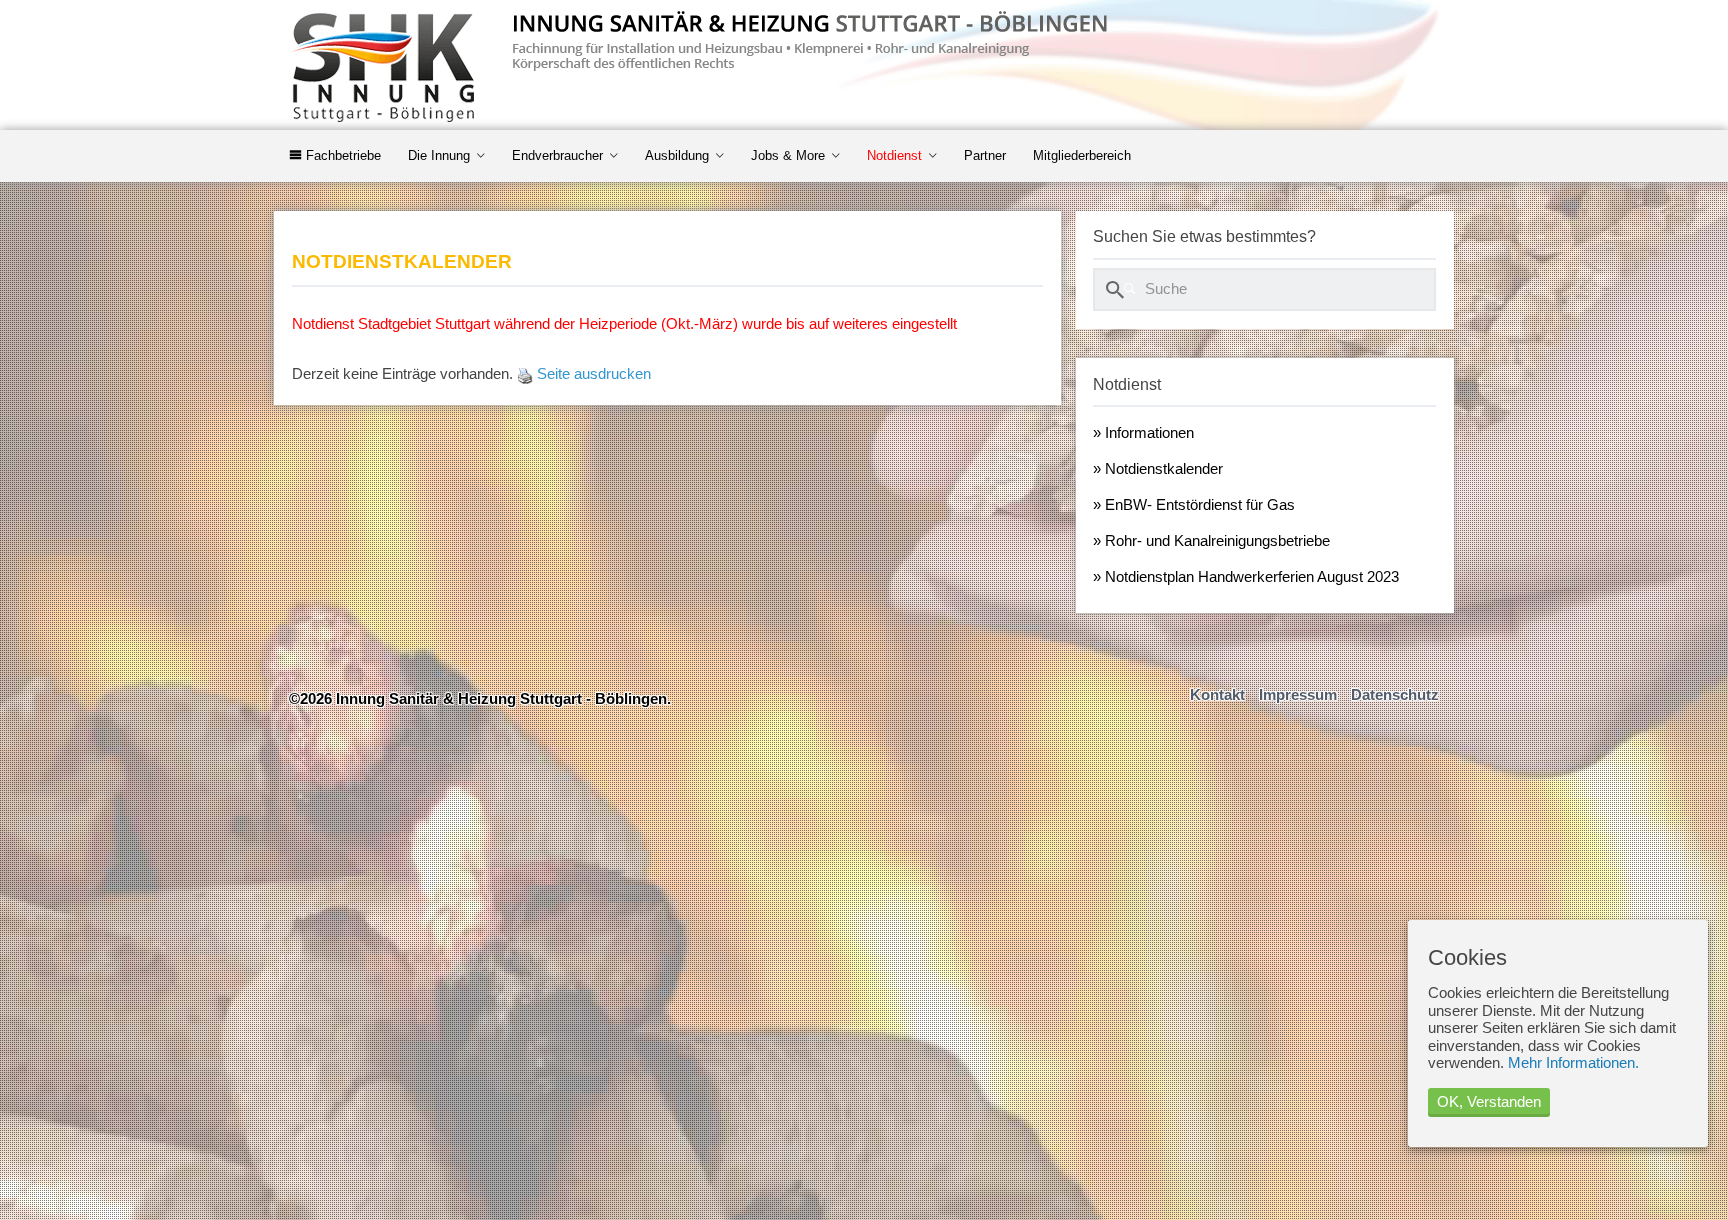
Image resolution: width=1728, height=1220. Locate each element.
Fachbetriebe (341, 155)
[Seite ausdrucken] (525, 374)
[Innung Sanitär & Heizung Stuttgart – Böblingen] (701, 70)
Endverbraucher (557, 155)
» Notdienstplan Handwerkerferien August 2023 (1246, 577)
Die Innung (439, 155)
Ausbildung (677, 155)
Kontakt (1217, 695)
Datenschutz (1395, 695)
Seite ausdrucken (594, 374)
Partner (985, 155)
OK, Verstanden (1489, 1102)
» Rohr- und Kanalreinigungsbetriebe (1211, 541)
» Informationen (1143, 433)
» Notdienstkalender (1158, 469)
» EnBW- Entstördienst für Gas (1194, 505)
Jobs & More (788, 155)
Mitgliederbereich (1082, 155)
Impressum (1298, 695)
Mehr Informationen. (1573, 1063)
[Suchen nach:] (1264, 289)
